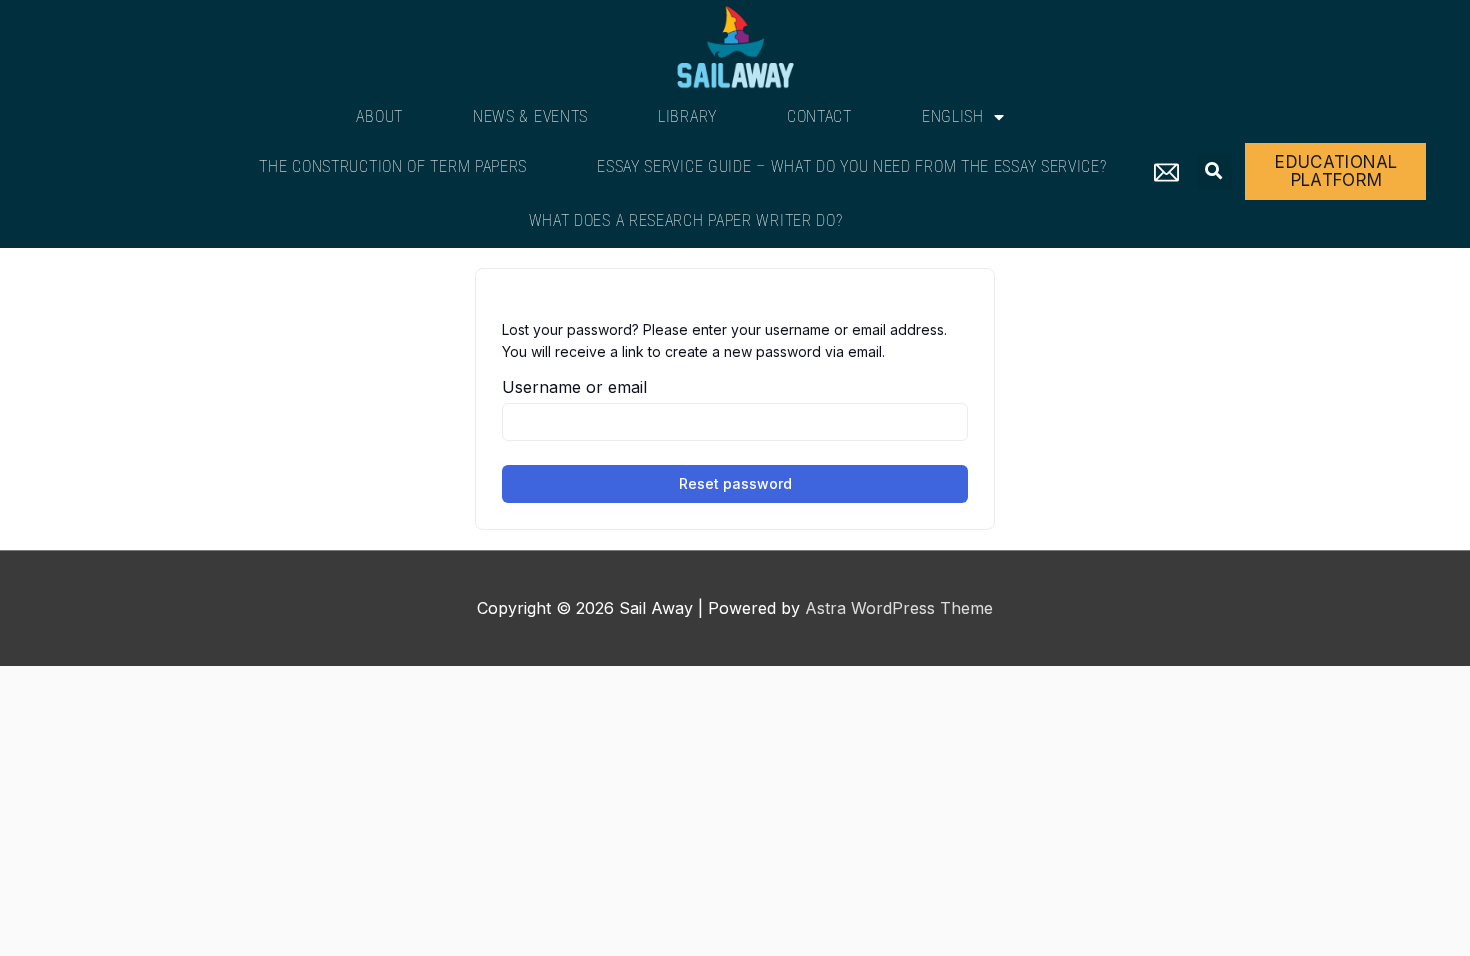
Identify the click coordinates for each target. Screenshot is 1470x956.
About (379, 116)
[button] (1214, 171)
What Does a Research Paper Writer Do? (686, 220)
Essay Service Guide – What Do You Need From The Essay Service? (851, 166)
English (953, 116)
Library (687, 116)
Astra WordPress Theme (899, 608)
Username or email (574, 387)
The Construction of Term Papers (393, 166)
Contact (819, 116)
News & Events (530, 116)
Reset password (735, 483)
